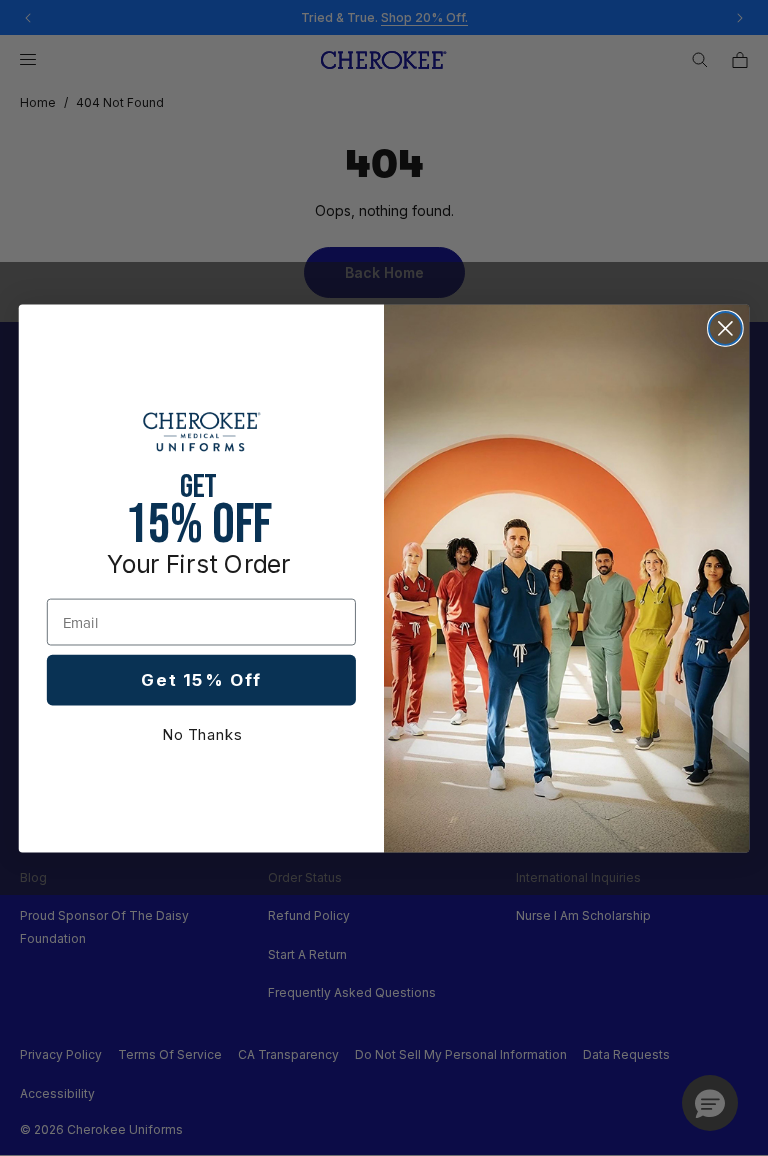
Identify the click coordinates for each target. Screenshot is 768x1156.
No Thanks (202, 734)
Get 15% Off (201, 680)
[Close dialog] (725, 328)
